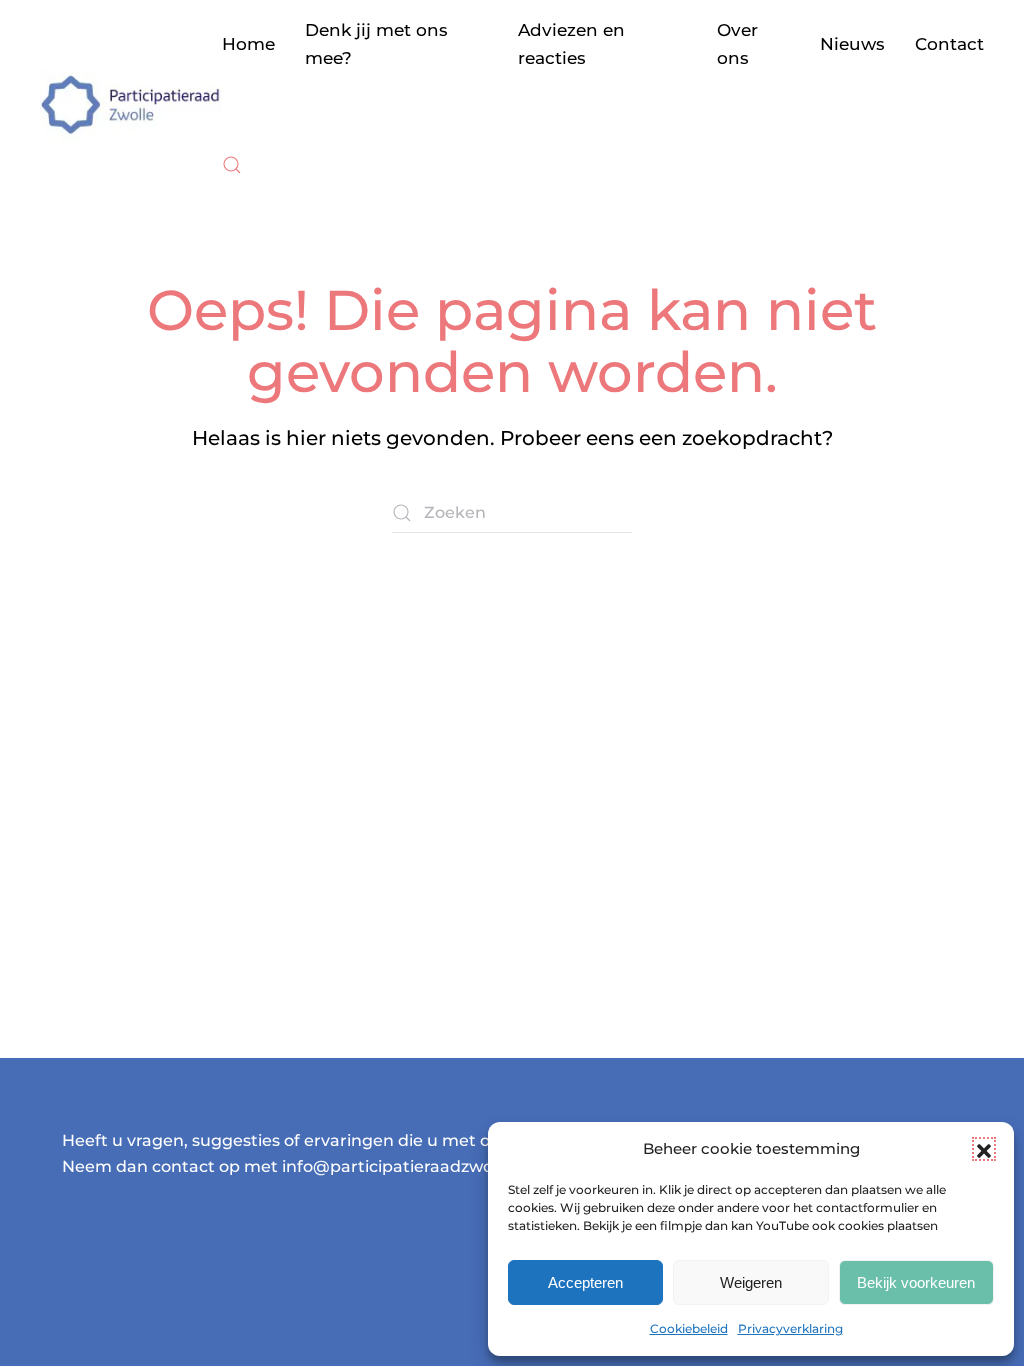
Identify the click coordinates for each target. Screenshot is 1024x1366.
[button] (984, 1149)
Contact (949, 44)
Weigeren (751, 1282)
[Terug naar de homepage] (131, 105)
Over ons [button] (737, 44)
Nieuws (852, 44)
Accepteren (585, 1282)
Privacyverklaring (790, 1328)
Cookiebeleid (689, 1328)
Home (248, 44)
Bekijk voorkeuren (916, 1282)
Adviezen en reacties (571, 44)
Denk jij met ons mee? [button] (376, 44)
